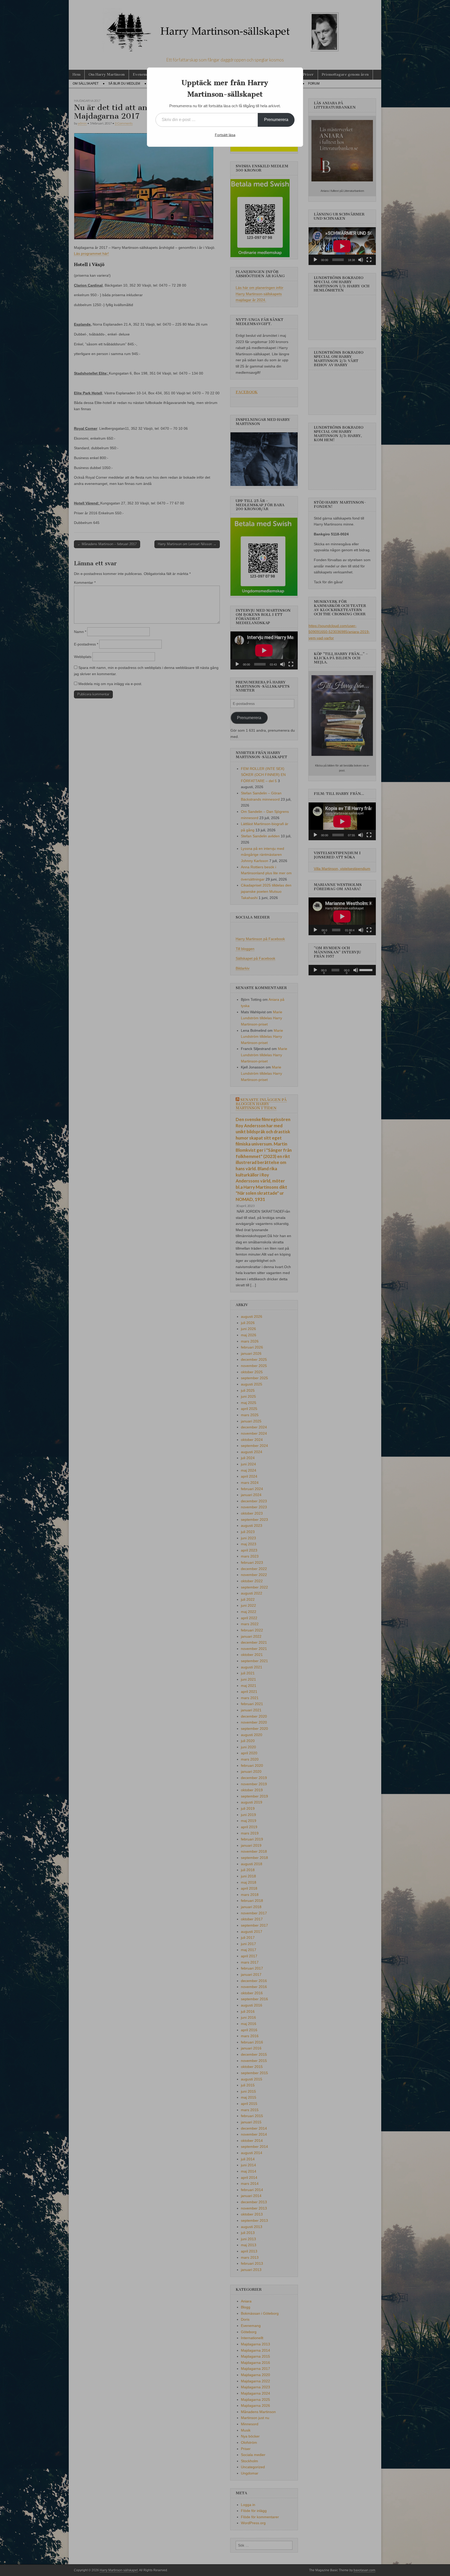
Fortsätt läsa (225, 135)
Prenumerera (276, 120)
